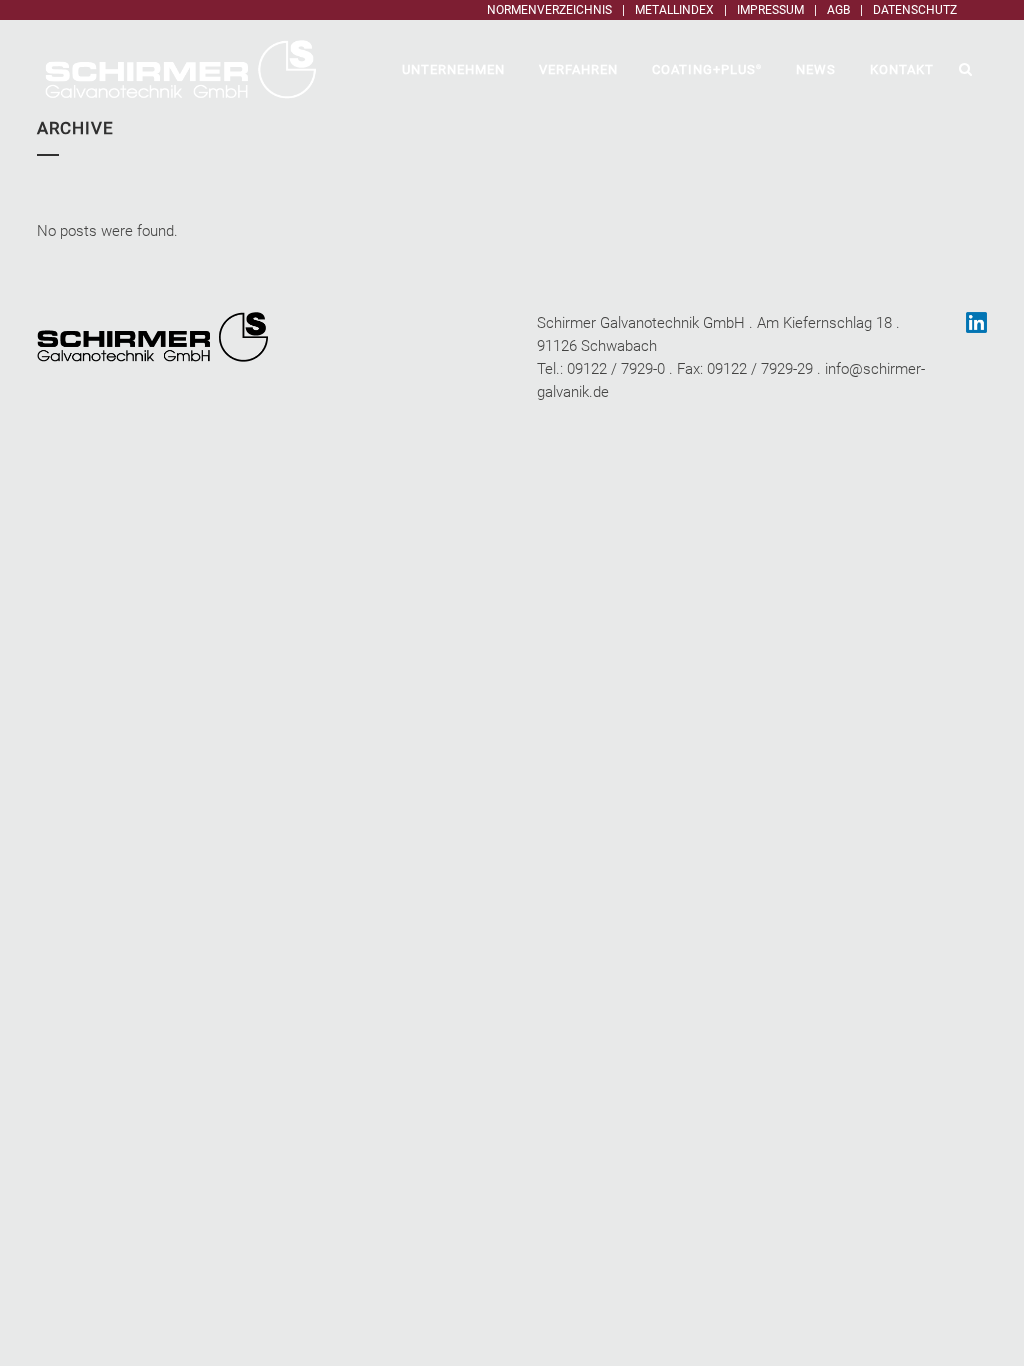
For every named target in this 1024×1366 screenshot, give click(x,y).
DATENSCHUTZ (915, 10)
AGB (838, 10)
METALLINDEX (674, 10)
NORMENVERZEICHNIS (549, 10)
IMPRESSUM (770, 10)
